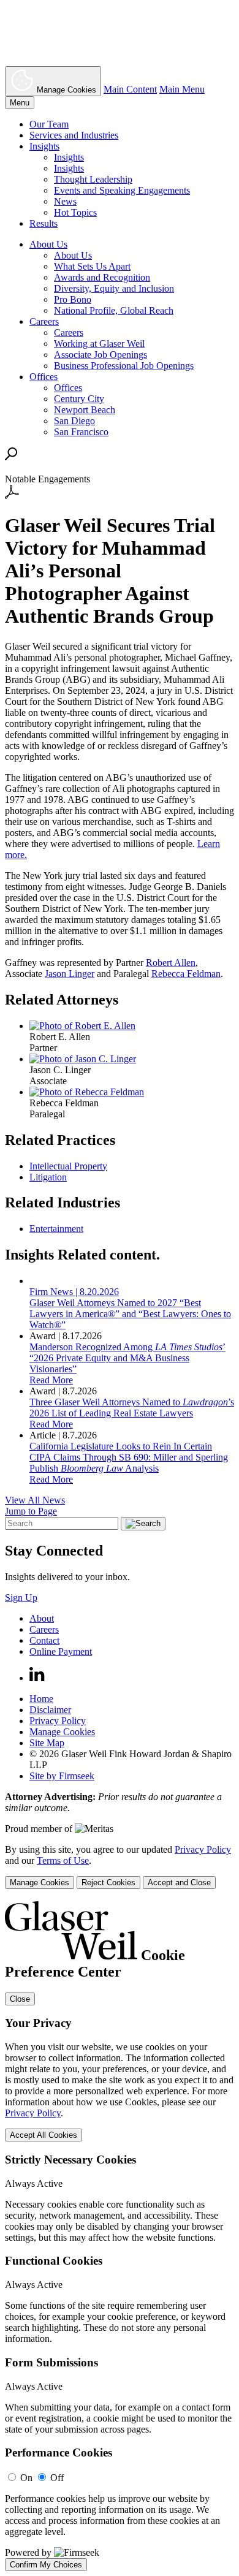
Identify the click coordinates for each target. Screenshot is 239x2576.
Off (57, 2478)
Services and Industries (74, 135)
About (42, 1618)
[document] (120, 2236)
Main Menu (182, 89)
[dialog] (120, 1867)
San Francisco (81, 432)
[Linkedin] (37, 1678)
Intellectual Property (68, 1166)
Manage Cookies (62, 1732)
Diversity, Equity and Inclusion (114, 288)
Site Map (47, 1743)
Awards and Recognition (102, 277)
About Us (48, 244)
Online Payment (61, 1651)
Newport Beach (85, 410)
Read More (51, 1380)
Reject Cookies (108, 1883)
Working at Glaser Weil (99, 344)
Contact (44, 1640)
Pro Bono (73, 299)
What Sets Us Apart (92, 266)
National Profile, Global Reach (114, 310)
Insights (44, 146)
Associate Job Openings (101, 355)
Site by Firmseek (62, 1776)
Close (20, 1999)
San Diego (74, 421)
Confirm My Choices (46, 2565)
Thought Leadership (93, 179)
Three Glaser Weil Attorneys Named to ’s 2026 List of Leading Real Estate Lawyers (132, 1408)
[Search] (11, 457)
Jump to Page (31, 1511)
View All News (35, 1500)
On (26, 2478)
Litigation (48, 1177)
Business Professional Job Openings (124, 366)
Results (44, 223)
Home (41, 1699)
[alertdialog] (120, 2236)
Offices (44, 377)
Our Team (49, 124)
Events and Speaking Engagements (122, 190)
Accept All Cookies (44, 2135)
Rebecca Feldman (186, 974)
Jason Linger (70, 974)
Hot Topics (75, 212)
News (65, 201)
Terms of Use (63, 1860)
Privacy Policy (58, 1721)
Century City (79, 399)
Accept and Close (179, 1883)
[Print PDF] (12, 496)
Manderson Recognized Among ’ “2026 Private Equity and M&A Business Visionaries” (127, 1358)
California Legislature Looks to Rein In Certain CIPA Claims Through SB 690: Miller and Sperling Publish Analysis (129, 1457)
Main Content (130, 89)
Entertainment (56, 1229)
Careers (44, 321)
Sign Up (21, 1598)
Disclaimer (50, 1710)
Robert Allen (171, 963)
